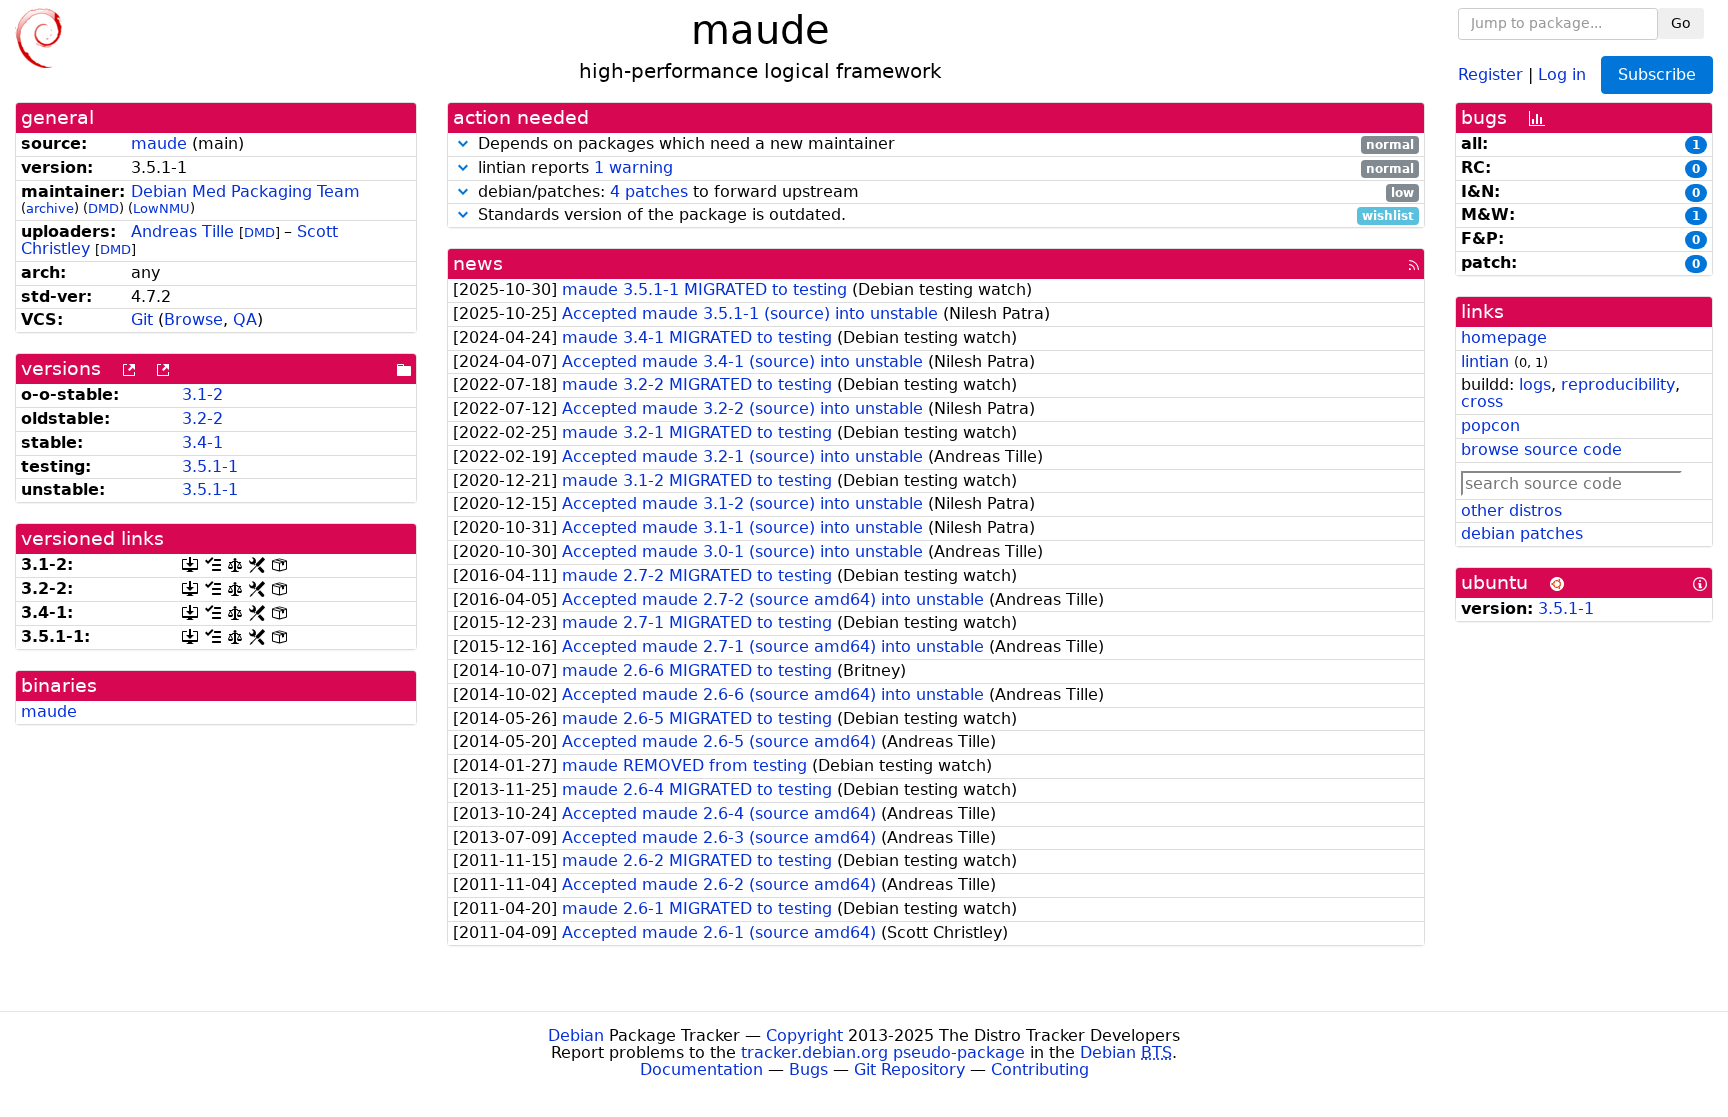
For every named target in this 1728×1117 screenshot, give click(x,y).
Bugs (808, 1069)
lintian (1485, 361)
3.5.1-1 (210, 466)
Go (1681, 23)
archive (50, 208)
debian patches (1522, 533)
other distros (1511, 510)
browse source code (1541, 449)
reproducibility (1618, 384)
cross (1482, 401)
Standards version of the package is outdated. (943, 215)
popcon (1490, 425)
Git (142, 319)
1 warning (633, 167)
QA (245, 319)
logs (1535, 384)
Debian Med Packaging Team (245, 191)
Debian (576, 1035)
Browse (193, 319)
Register (1490, 73)
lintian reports (943, 168)
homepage (1504, 337)
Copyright (804, 1035)
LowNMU (161, 208)
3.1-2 (202, 394)
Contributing (1040, 1069)
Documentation (701, 1069)
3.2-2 (202, 418)
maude (159, 143)
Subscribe (1657, 74)
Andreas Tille (182, 231)
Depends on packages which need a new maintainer (943, 144)
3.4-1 (202, 442)
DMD (103, 208)
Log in (1562, 73)
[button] (463, 143)
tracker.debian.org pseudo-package (883, 1052)
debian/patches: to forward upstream (943, 192)
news (478, 263)
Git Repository (909, 1069)
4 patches (649, 191)
